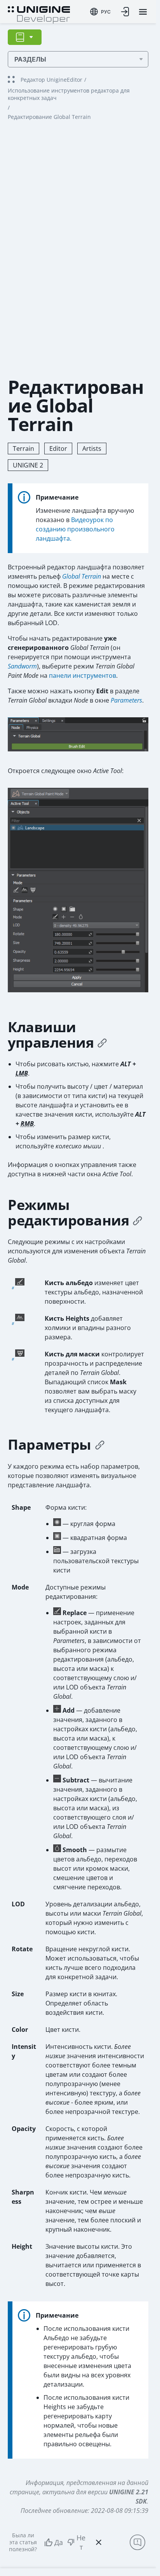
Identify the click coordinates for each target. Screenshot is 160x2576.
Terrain (23, 449)
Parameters (126, 700)
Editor (58, 449)
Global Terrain (82, 576)
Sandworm (22, 666)
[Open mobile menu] (143, 12)
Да (59, 2542)
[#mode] (137, 1220)
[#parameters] (100, 1445)
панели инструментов (83, 675)
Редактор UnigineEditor (51, 80)
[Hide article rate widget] (99, 2542)
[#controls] (102, 1043)
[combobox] (100, 12)
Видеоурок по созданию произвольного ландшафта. (75, 529)
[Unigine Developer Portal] (39, 14)
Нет (81, 2542)
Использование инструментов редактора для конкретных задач (69, 94)
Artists (92, 449)
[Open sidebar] (25, 37)
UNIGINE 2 (28, 465)
